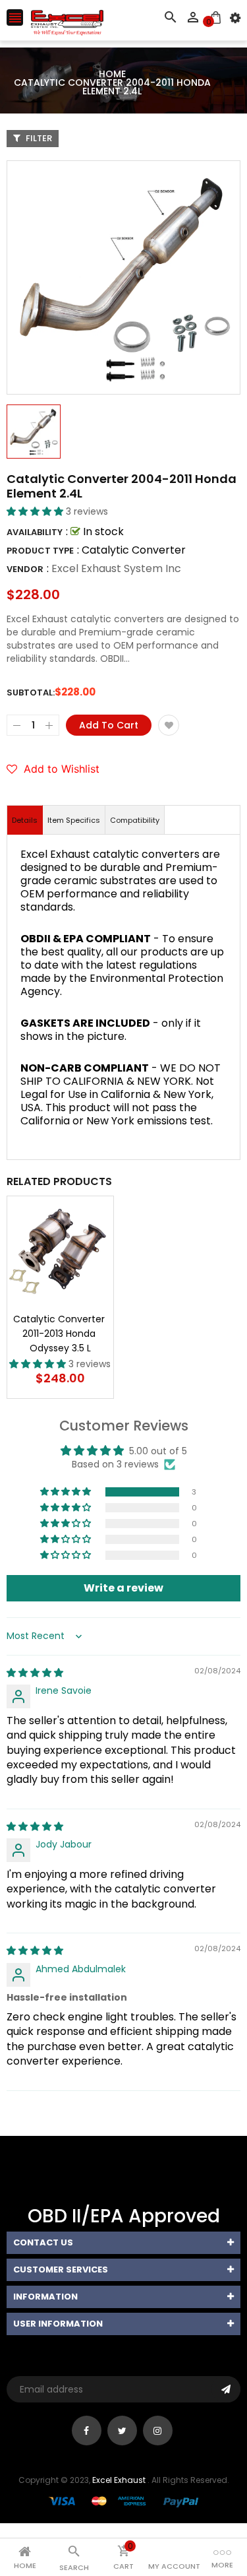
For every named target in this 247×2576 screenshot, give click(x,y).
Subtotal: (31, 692)
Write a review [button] (123, 1588)
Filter (38, 138)
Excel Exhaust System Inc (116, 568)
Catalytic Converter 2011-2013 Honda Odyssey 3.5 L (60, 1334)
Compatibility (135, 820)
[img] (35, 1673)
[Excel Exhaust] (124, 2501)
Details (25, 820)
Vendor (25, 569)
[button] (36, 511)
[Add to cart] (80, 1291)
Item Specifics (74, 820)
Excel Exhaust (119, 2480)
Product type (40, 551)
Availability (35, 532)
